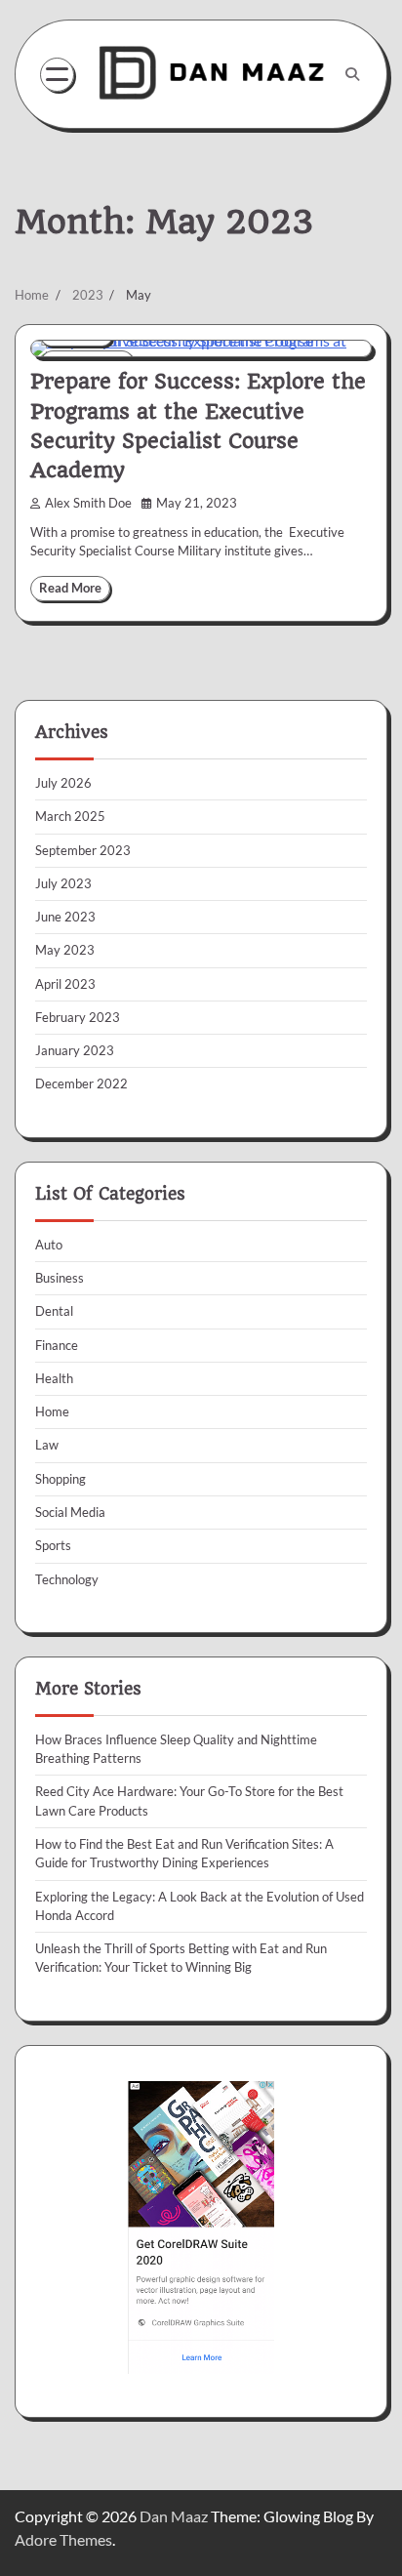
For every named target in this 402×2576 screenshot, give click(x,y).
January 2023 (75, 1050)
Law (47, 1445)
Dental (54, 1311)
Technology (67, 1579)
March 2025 (70, 816)
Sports (53, 1545)
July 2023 (63, 883)
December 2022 (81, 1084)
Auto (49, 1245)
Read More (70, 588)
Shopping (60, 1479)
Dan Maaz (174, 2516)
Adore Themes (63, 2539)
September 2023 (83, 850)
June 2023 (65, 917)
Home (52, 1411)
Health (54, 1378)
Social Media (70, 1512)
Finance (57, 1345)
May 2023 (65, 950)
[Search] (352, 74)
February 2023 (78, 1017)
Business (60, 1278)
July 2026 (63, 783)
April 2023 (65, 984)
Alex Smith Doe (88, 503)
